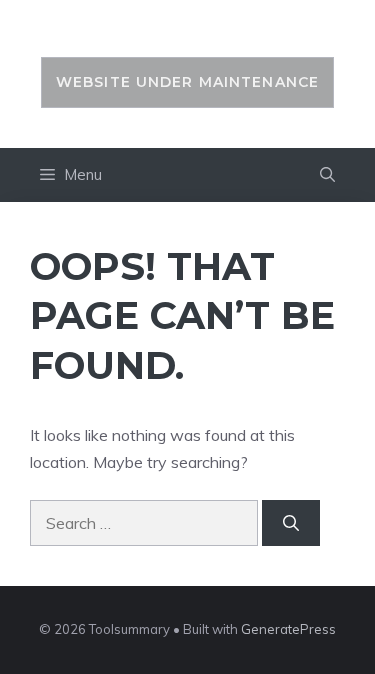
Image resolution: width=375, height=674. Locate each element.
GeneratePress (288, 629)
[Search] (291, 523)
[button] (327, 175)
